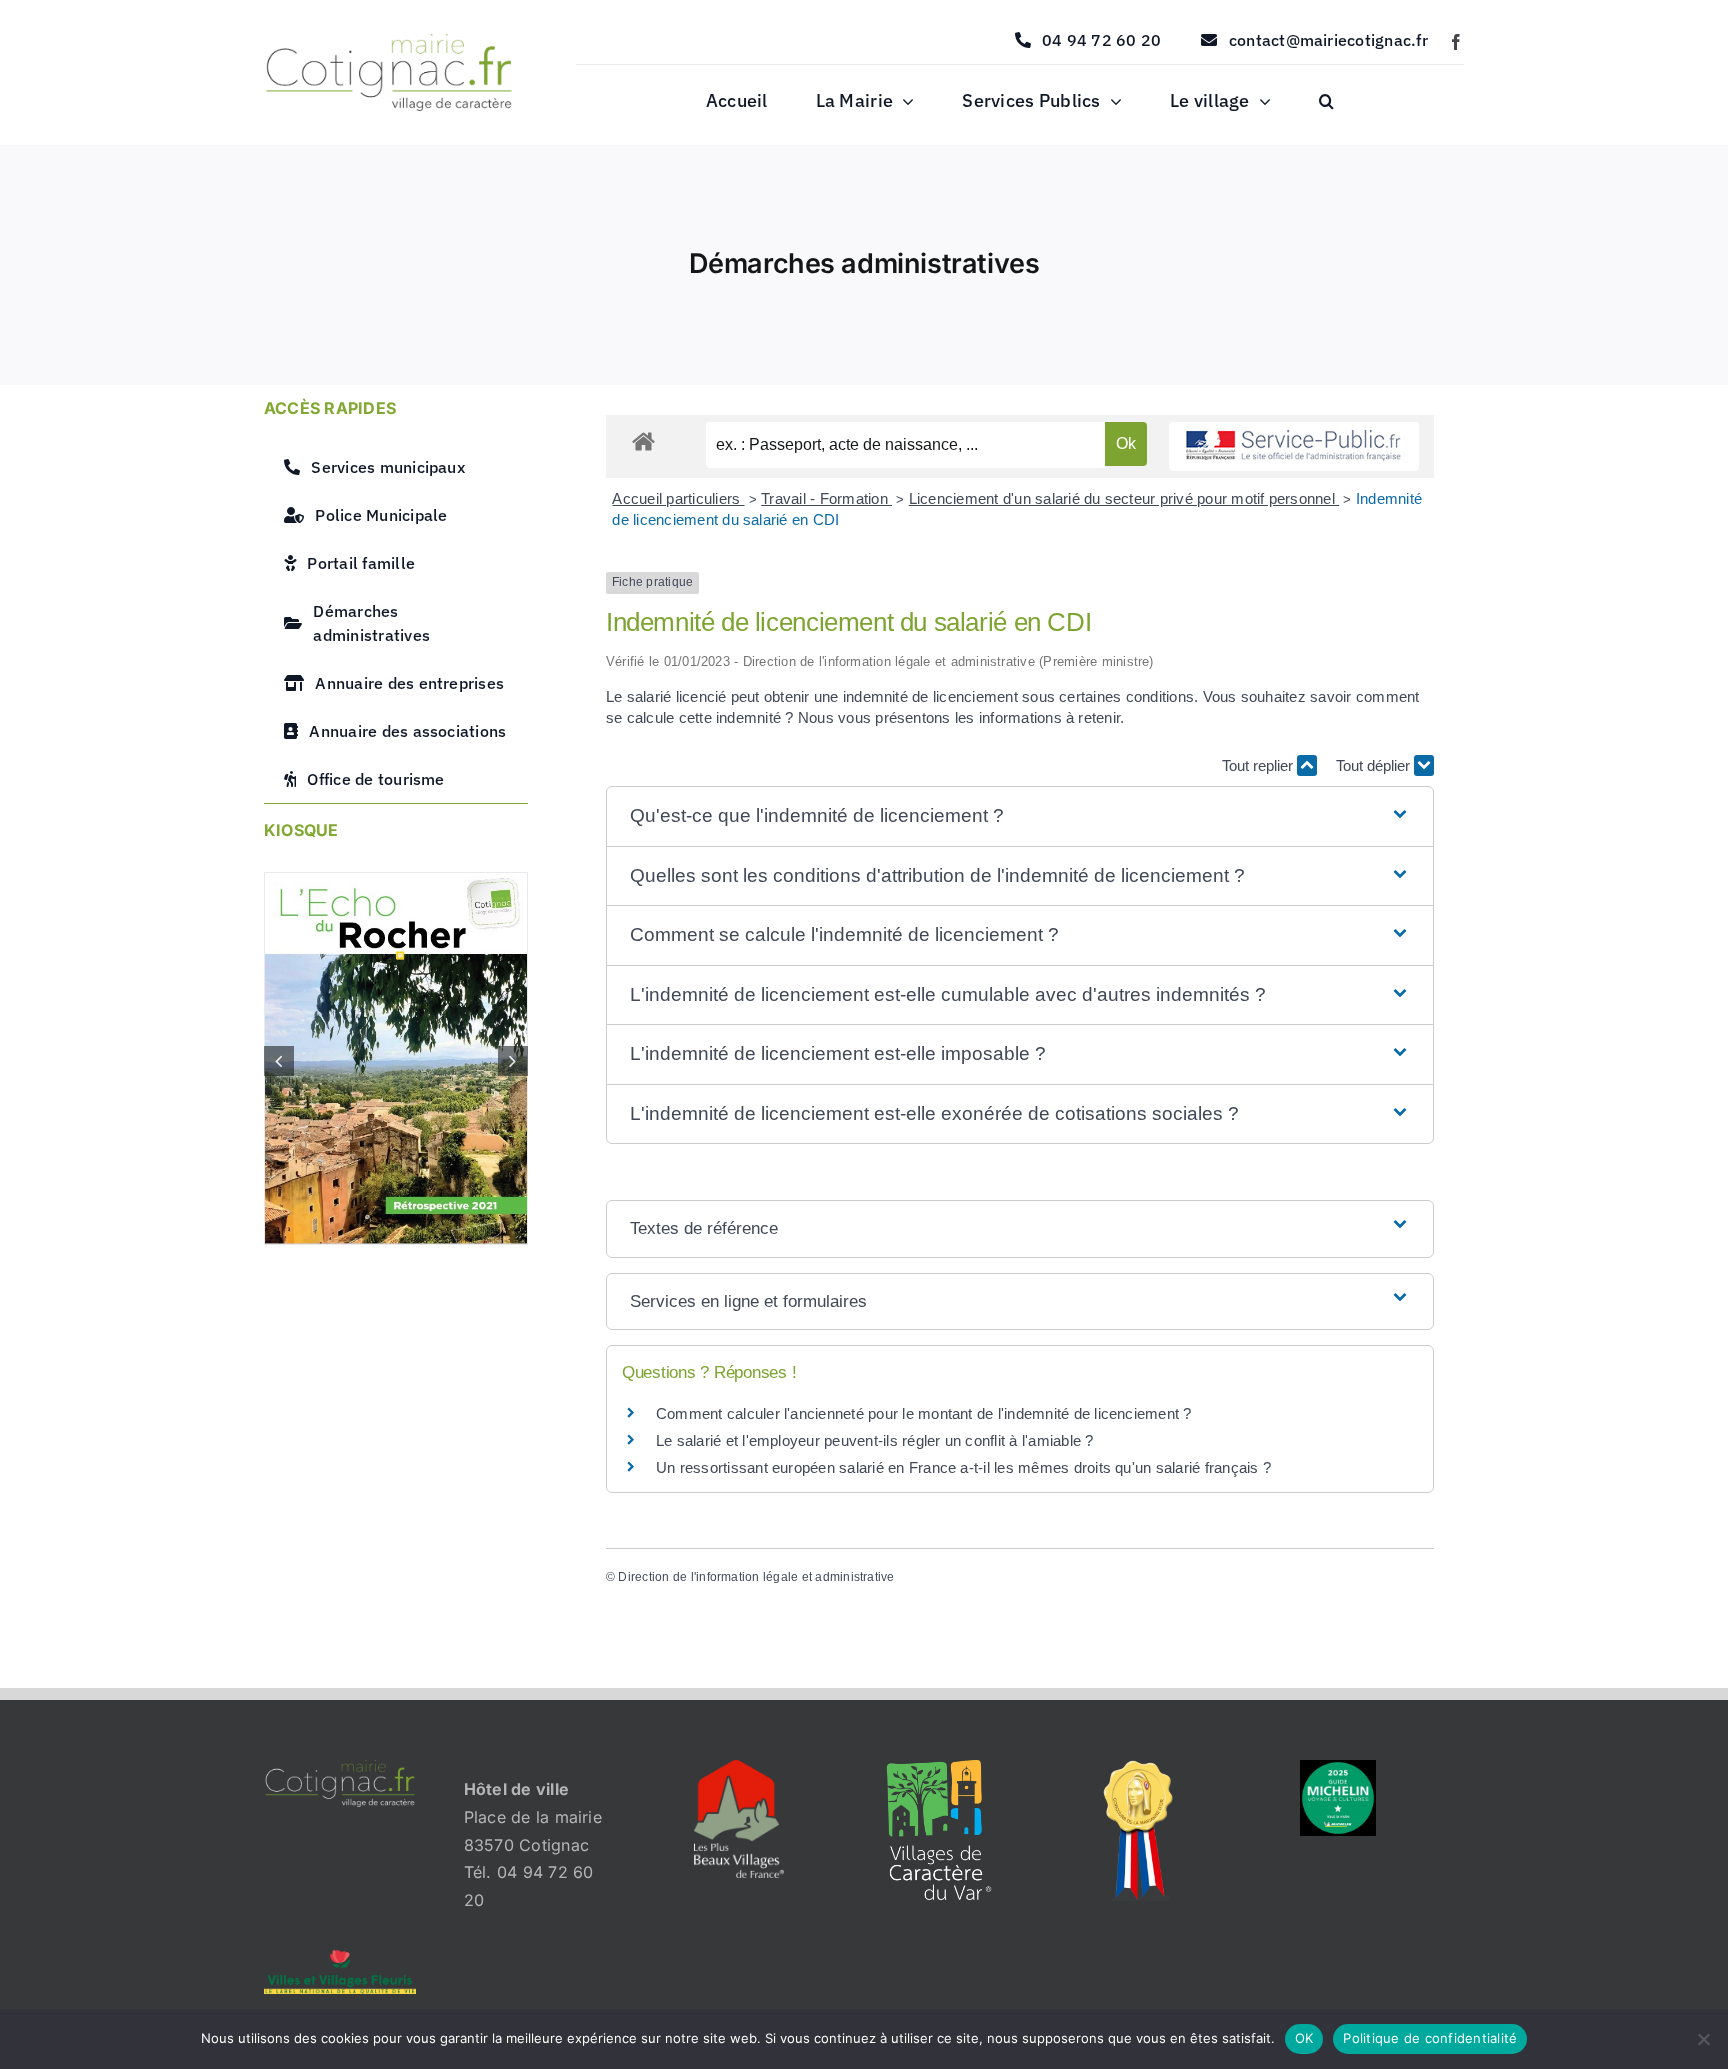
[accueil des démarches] (643, 440)
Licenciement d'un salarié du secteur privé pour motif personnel (1124, 498)
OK (1304, 2038)
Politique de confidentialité (1430, 2038)
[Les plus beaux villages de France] (739, 1768)
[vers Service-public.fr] (1294, 446)
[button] (1326, 102)
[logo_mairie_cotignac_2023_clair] (340, 1768)
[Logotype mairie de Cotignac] (389, 42)
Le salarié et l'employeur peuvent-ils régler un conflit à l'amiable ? (875, 1440)
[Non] (1703, 2039)
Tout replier (1259, 765)
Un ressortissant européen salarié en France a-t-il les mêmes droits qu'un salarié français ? (963, 1467)
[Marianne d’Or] (1139, 1768)
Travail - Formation (826, 498)
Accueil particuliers (678, 498)
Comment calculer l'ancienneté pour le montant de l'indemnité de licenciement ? (924, 1413)
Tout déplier (1375, 765)
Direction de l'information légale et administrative (756, 1577)
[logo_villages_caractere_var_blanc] (939, 1768)
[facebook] (1456, 42)
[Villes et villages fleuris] (340, 1958)
